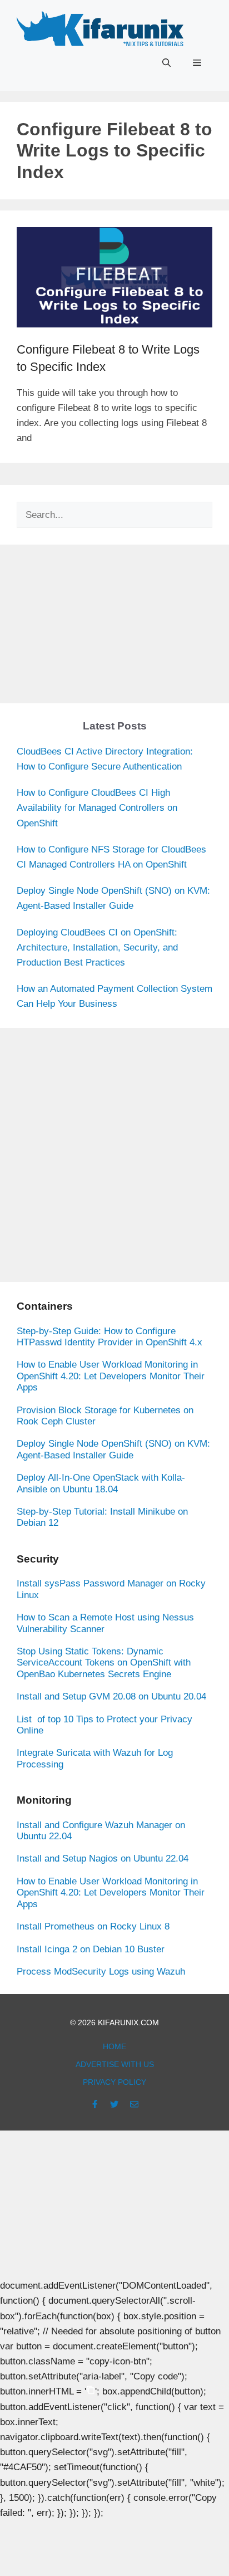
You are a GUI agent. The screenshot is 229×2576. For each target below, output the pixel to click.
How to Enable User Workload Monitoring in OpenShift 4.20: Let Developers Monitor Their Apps (111, 1376)
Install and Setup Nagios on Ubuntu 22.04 (103, 1858)
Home (114, 2046)
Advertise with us (115, 2064)
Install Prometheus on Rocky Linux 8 (93, 1926)
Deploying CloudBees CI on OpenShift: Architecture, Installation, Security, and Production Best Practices (97, 947)
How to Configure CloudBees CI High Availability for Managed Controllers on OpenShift (97, 808)
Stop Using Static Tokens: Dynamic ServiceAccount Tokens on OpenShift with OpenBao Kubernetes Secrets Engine (104, 1663)
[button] (166, 63)
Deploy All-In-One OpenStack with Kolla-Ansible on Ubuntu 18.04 (101, 1483)
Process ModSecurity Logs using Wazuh (101, 1972)
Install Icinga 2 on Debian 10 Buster (91, 1949)
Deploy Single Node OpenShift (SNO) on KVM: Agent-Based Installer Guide (113, 1449)
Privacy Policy (114, 2082)
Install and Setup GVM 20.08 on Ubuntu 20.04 (111, 1696)
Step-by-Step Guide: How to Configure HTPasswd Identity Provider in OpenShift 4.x (109, 1337)
